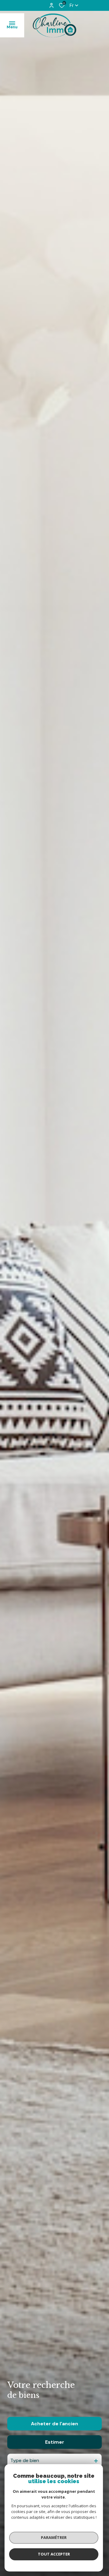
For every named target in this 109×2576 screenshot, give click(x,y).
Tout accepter (54, 2554)
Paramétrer (54, 2537)
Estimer (55, 2442)
